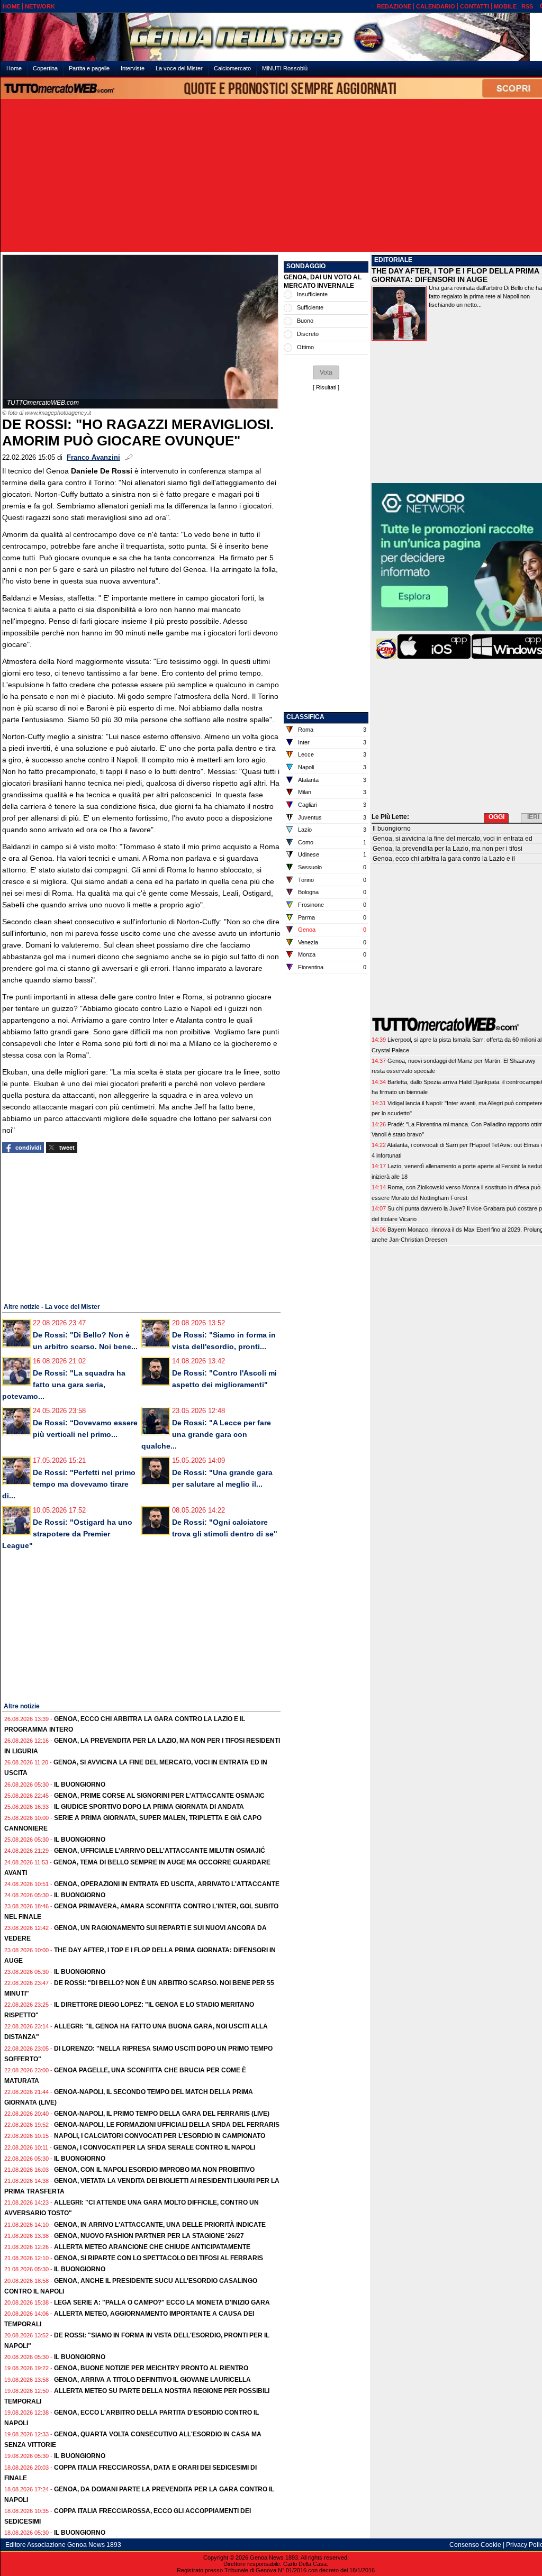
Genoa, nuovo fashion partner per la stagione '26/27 (149, 2236)
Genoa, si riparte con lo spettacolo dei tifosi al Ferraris (159, 2258)
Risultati (326, 387)
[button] (326, 372)
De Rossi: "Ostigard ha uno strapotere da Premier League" (67, 1534)
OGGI (496, 817)
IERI (533, 817)
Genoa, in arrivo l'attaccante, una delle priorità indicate (160, 2225)
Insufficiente (312, 294)
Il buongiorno (80, 1785)
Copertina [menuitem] (45, 68)
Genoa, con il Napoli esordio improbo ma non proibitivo (154, 2170)
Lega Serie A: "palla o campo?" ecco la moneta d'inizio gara (162, 2302)
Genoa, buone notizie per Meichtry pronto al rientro (151, 2368)
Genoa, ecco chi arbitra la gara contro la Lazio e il (444, 859)
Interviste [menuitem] (133, 68)
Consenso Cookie (475, 2545)
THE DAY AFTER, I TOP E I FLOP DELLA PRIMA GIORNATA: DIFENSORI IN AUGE (455, 275)
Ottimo (305, 347)
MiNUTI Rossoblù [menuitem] (285, 68)
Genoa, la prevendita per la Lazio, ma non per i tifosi (448, 849)
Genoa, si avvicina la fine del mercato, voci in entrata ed (453, 839)
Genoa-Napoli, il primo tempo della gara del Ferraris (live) (162, 2114)
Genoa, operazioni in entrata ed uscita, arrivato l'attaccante (167, 1884)
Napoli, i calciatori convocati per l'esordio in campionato (160, 2136)
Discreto (308, 334)
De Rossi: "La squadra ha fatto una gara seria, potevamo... (64, 1385)
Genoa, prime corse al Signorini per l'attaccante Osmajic (159, 1796)
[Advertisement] (276, 176)
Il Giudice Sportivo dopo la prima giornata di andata (149, 1807)
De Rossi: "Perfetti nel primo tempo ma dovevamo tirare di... (69, 1484)
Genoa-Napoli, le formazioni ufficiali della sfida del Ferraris (167, 2125)
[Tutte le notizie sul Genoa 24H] (276, 37)
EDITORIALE (393, 260)
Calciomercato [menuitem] (232, 68)
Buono (305, 321)
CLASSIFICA (305, 717)
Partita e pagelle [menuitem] (89, 68)
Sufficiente (310, 307)
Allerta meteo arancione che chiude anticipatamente (152, 2247)
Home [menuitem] (14, 68)
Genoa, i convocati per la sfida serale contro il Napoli (154, 2147)
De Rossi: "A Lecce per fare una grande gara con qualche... (206, 1434)
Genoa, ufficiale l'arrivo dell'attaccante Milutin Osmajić (160, 1851)
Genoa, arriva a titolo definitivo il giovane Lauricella (152, 2380)
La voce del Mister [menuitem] (179, 68)
